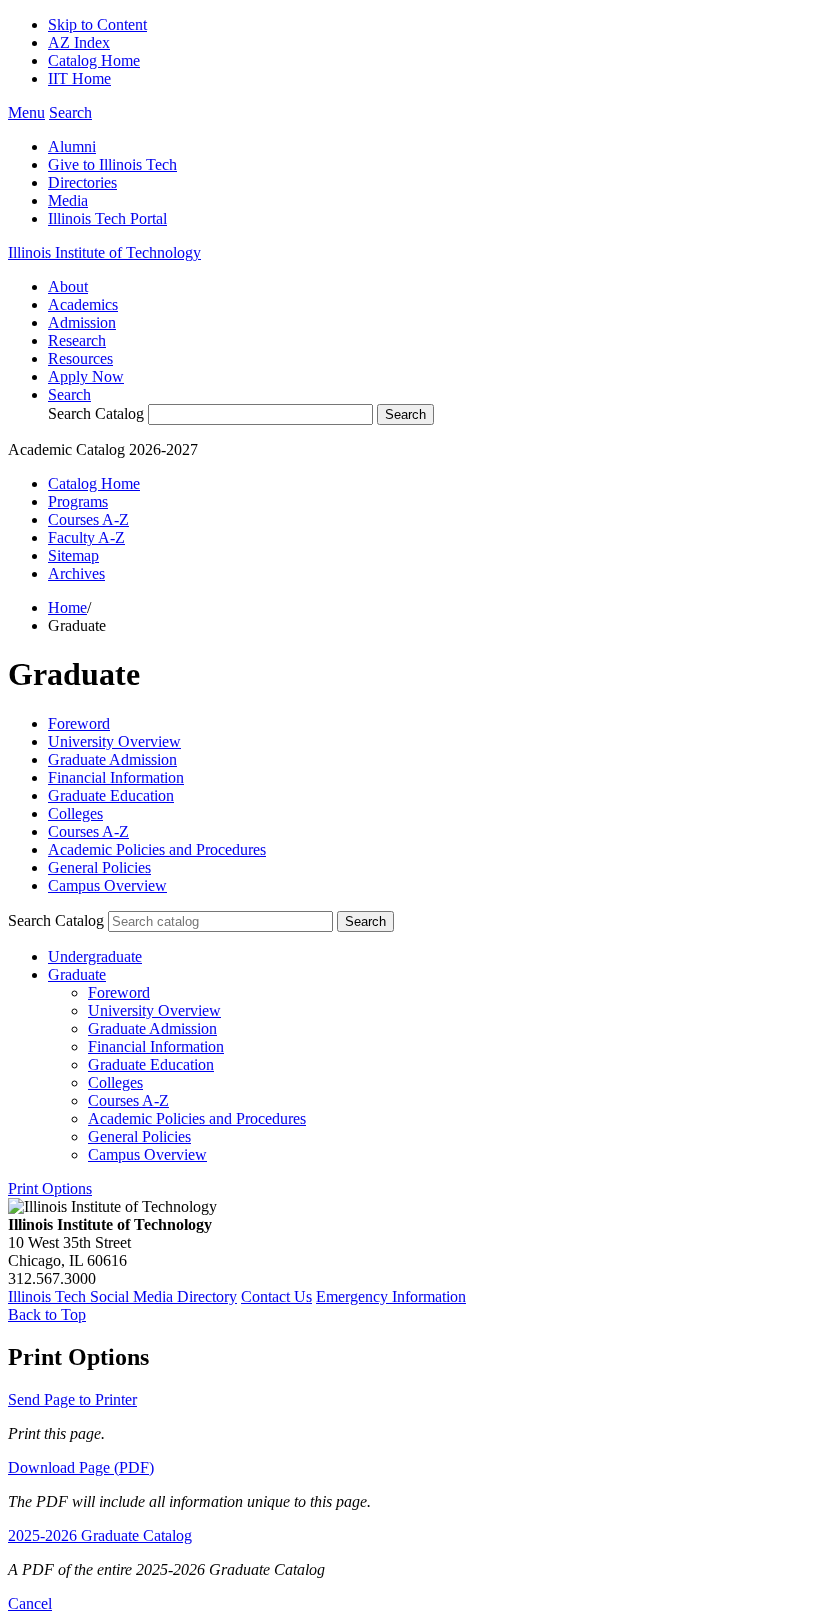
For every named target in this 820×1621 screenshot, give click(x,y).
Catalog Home (94, 60)
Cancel (30, 1603)
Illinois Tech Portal (107, 218)
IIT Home (79, 78)
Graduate (77, 974)
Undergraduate (95, 956)
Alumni (72, 146)
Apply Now (86, 376)
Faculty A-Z (86, 537)
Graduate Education (111, 795)
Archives (76, 573)
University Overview (114, 741)
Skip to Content (97, 24)
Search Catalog (96, 413)
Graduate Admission (112, 759)
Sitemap (73, 555)
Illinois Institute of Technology (104, 252)
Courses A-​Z (128, 1100)
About (68, 286)
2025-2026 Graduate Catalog (100, 1535)
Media (68, 200)
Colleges (75, 813)
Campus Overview (107, 885)
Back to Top (47, 1314)
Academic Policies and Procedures (157, 849)
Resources (80, 358)
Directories (82, 182)
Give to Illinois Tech (112, 164)
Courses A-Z (88, 519)
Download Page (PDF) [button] (81, 1467)
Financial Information (116, 777)
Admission (82, 322)
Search (69, 394)
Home (67, 607)
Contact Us (276, 1296)
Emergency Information (391, 1296)
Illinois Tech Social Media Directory (122, 1296)
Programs (78, 501)
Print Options (50, 1188)
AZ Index (79, 42)
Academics (83, 304)
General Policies (99, 867)
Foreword (79, 723)
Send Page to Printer (72, 1399)
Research (77, 340)
